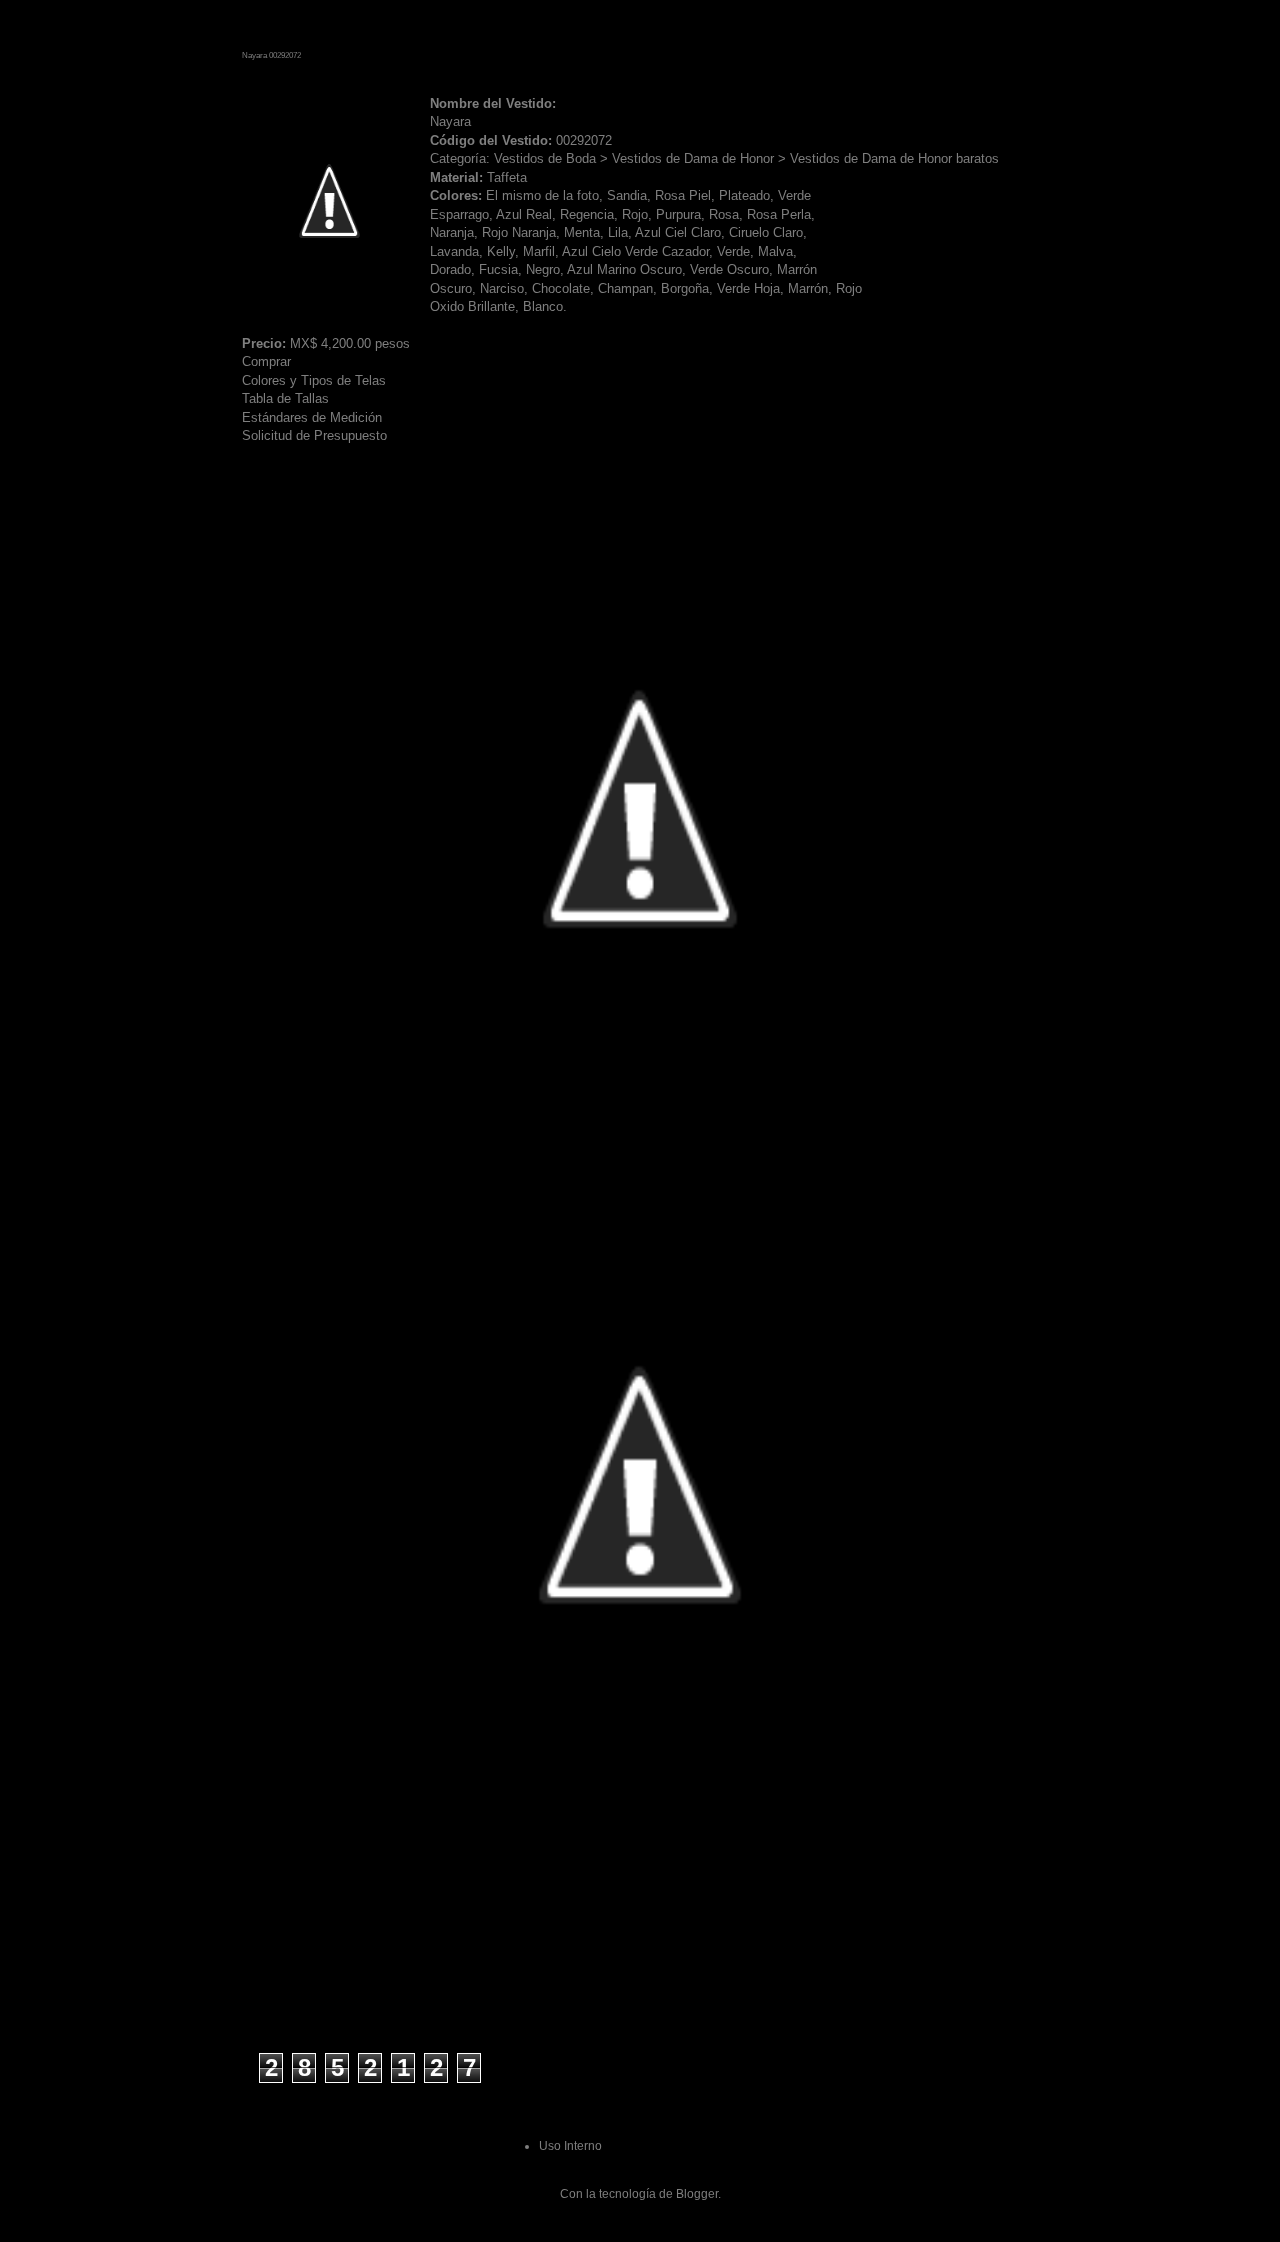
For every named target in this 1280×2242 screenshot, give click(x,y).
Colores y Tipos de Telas (314, 380)
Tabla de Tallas (285, 398)
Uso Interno (570, 2146)
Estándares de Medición (312, 417)
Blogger (697, 2194)
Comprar (266, 361)
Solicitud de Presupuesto (314, 435)
